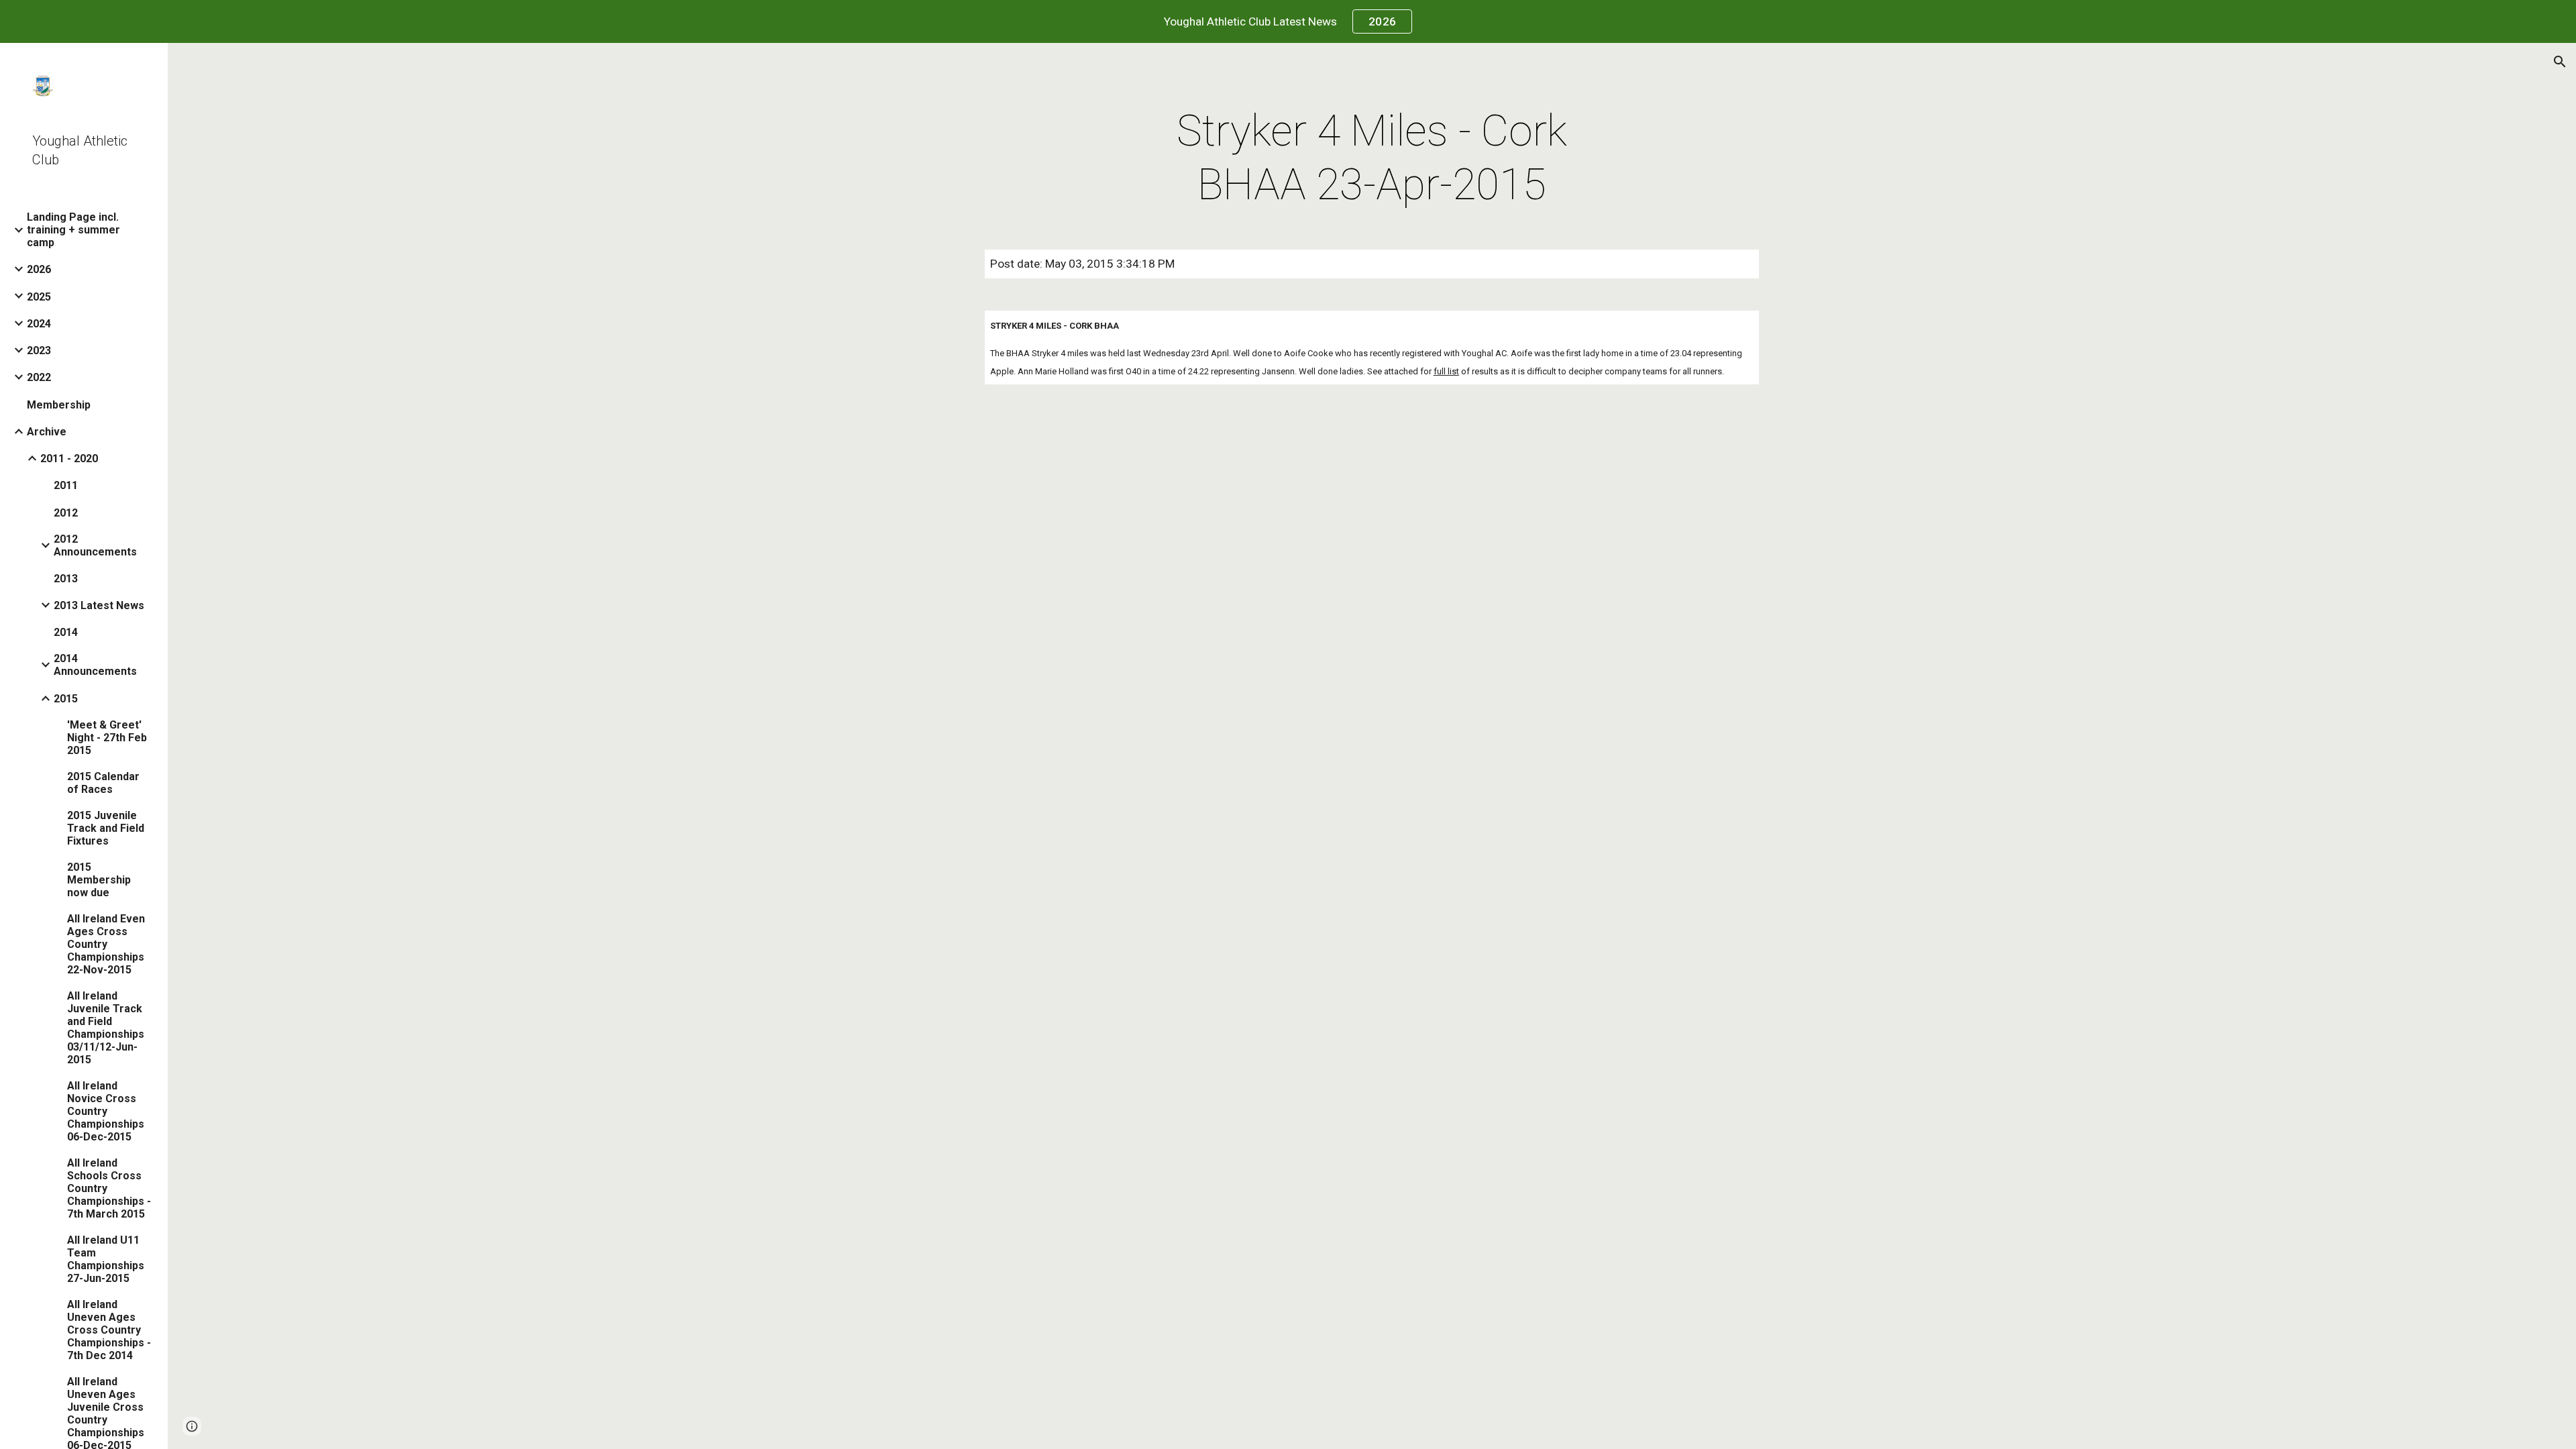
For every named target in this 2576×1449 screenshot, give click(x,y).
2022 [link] (39, 377)
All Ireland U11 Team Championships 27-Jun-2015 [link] (106, 1259)
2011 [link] (66, 485)
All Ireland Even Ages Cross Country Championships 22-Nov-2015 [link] (106, 944)
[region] (1288, 21)
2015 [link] (66, 699)
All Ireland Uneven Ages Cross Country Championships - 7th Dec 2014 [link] (109, 1330)
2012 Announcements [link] (95, 545)
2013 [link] (66, 579)
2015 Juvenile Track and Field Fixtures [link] (106, 828)
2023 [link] (39, 351)
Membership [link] (59, 405)
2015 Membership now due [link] (99, 880)
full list (1446, 371)
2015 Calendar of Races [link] (103, 783)
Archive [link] (47, 432)
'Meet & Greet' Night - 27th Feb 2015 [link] (107, 738)
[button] (2560, 62)
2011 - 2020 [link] (69, 459)
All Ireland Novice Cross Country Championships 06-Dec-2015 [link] (106, 1111)
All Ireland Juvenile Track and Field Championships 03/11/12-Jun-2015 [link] (106, 1028)
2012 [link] (66, 513)
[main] (1372, 158)
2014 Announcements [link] (95, 665)
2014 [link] (66, 632)
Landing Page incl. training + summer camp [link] (73, 230)
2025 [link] (39, 297)
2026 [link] (39, 269)
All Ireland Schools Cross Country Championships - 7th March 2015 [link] (109, 1188)
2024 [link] (39, 324)
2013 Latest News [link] (99, 605)
